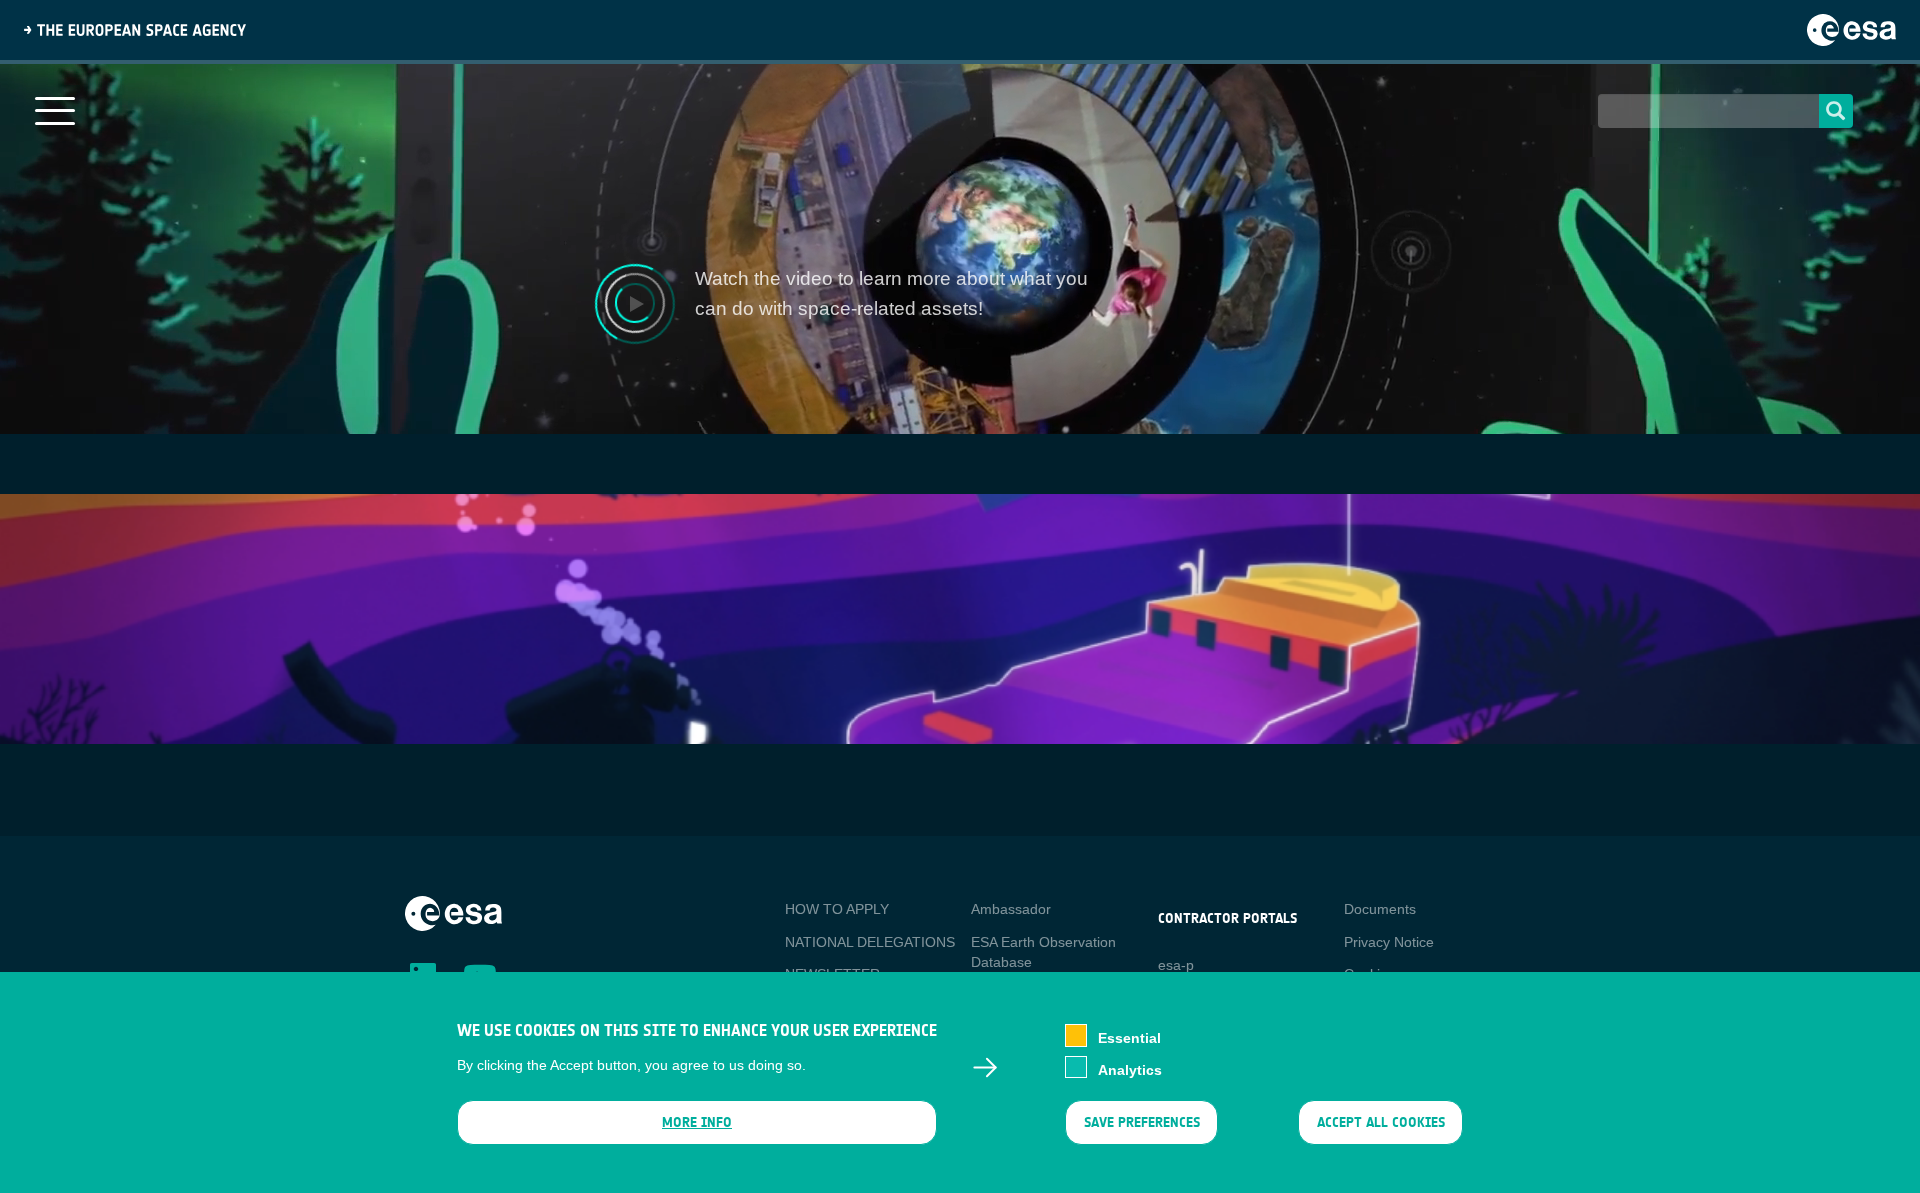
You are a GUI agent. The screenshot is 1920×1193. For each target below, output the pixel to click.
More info (697, 1122)
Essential (1129, 1037)
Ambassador (1011, 909)
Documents (1380, 909)
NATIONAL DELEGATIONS (870, 942)
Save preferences (1141, 1122)
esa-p (1176, 965)
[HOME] (453, 912)
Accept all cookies (1381, 1122)
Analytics (1130, 1069)
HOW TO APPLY (837, 909)
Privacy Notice (1389, 942)
